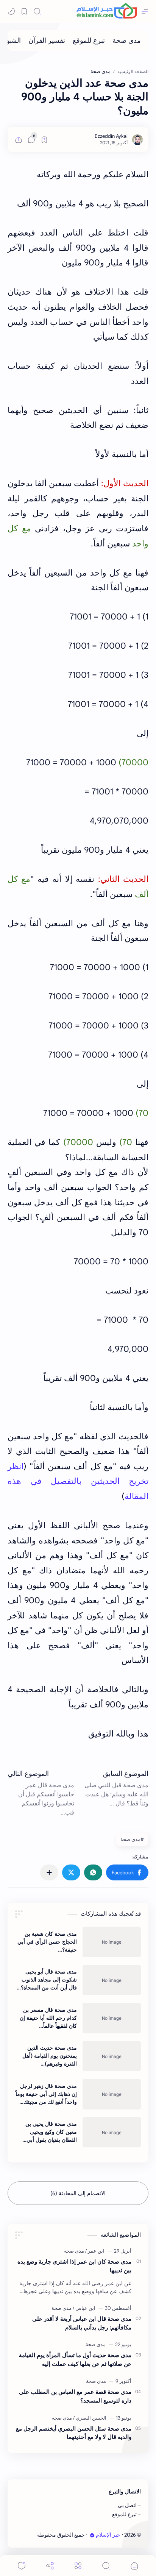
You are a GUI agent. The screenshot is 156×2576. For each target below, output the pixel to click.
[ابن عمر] (95, 2251)
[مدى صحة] (127, 41)
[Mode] (11, 11)
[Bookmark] (24, 11)
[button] (127, 1872)
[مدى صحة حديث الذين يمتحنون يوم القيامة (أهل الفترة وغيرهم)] (112, 2056)
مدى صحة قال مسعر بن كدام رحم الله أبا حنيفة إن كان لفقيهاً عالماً (48, 2018)
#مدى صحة (132, 1839)
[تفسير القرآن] (47, 41)
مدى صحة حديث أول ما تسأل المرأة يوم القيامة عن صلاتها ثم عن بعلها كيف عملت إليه (75, 2359)
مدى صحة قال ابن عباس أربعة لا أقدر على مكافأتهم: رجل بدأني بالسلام (82, 2323)
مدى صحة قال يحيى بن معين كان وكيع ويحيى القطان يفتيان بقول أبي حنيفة (51, 2132)
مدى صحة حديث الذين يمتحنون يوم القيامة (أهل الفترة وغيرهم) (50, 2056)
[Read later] (44, 140)
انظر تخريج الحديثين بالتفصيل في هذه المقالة (78, 1481)
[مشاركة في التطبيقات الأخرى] (49, 1872)
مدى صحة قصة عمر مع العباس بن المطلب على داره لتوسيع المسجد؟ (75, 2396)
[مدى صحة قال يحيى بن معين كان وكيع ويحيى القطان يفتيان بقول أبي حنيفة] (112, 2132)
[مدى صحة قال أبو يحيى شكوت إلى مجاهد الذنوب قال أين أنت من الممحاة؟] (112, 1980)
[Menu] (78, 2566)
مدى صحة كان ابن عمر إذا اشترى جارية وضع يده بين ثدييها (74, 2266)
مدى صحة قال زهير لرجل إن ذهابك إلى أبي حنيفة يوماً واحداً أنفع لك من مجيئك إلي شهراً (46, 2094)
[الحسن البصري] (90, 2418)
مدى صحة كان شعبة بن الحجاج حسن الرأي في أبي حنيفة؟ (47, 1942)
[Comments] (22, 2566)
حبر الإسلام (108, 2535)
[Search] (37, 11)
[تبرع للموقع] (89, 41)
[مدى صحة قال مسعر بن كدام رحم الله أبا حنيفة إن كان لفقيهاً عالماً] (112, 2018)
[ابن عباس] (84, 2308)
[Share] (50, 2566)
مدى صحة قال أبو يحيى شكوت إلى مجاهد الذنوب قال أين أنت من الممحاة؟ (49, 1980)
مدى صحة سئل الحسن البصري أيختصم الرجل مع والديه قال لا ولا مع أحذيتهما (74, 2433)
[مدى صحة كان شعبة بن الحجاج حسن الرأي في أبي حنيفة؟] (112, 1942)
